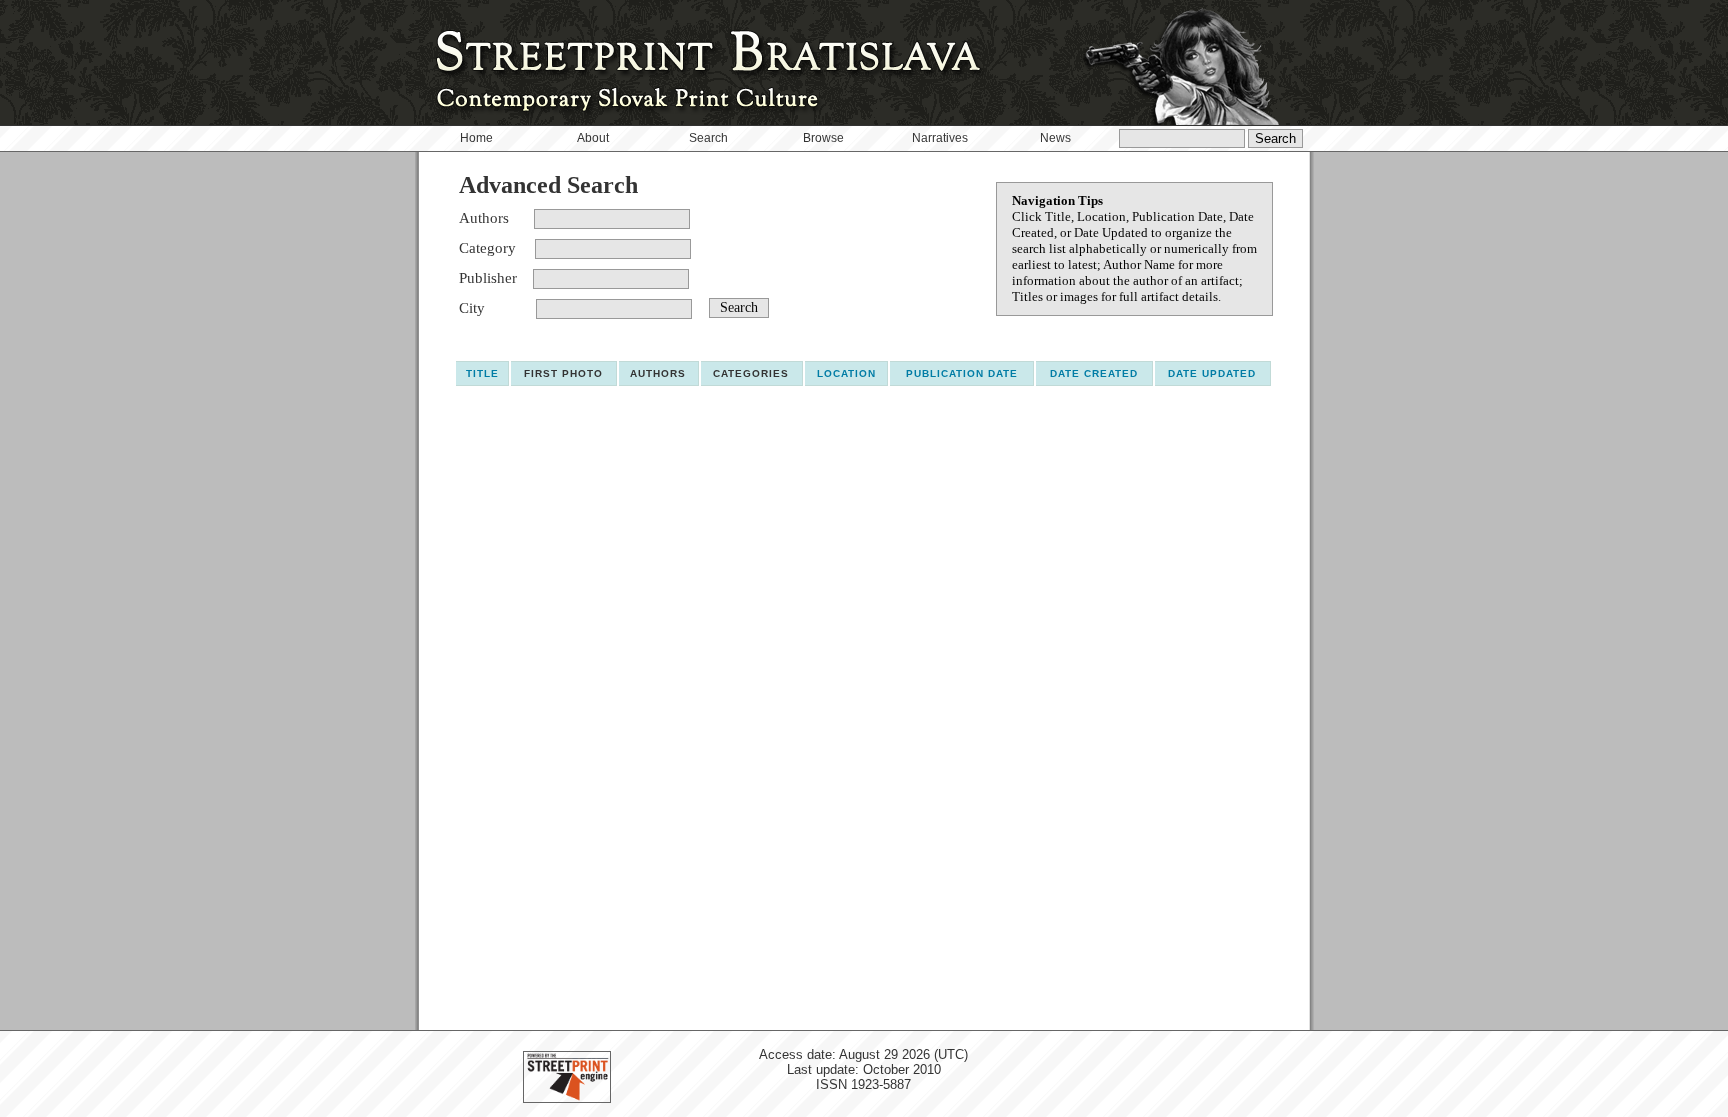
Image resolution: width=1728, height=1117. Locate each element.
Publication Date (962, 373)
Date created (1094, 373)
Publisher (488, 278)
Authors (484, 218)
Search (708, 138)
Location (846, 373)
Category (487, 248)
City (472, 308)
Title (482, 373)
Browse (823, 138)
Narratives (940, 138)
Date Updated (1212, 373)
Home (476, 138)
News (1055, 138)
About (593, 138)
